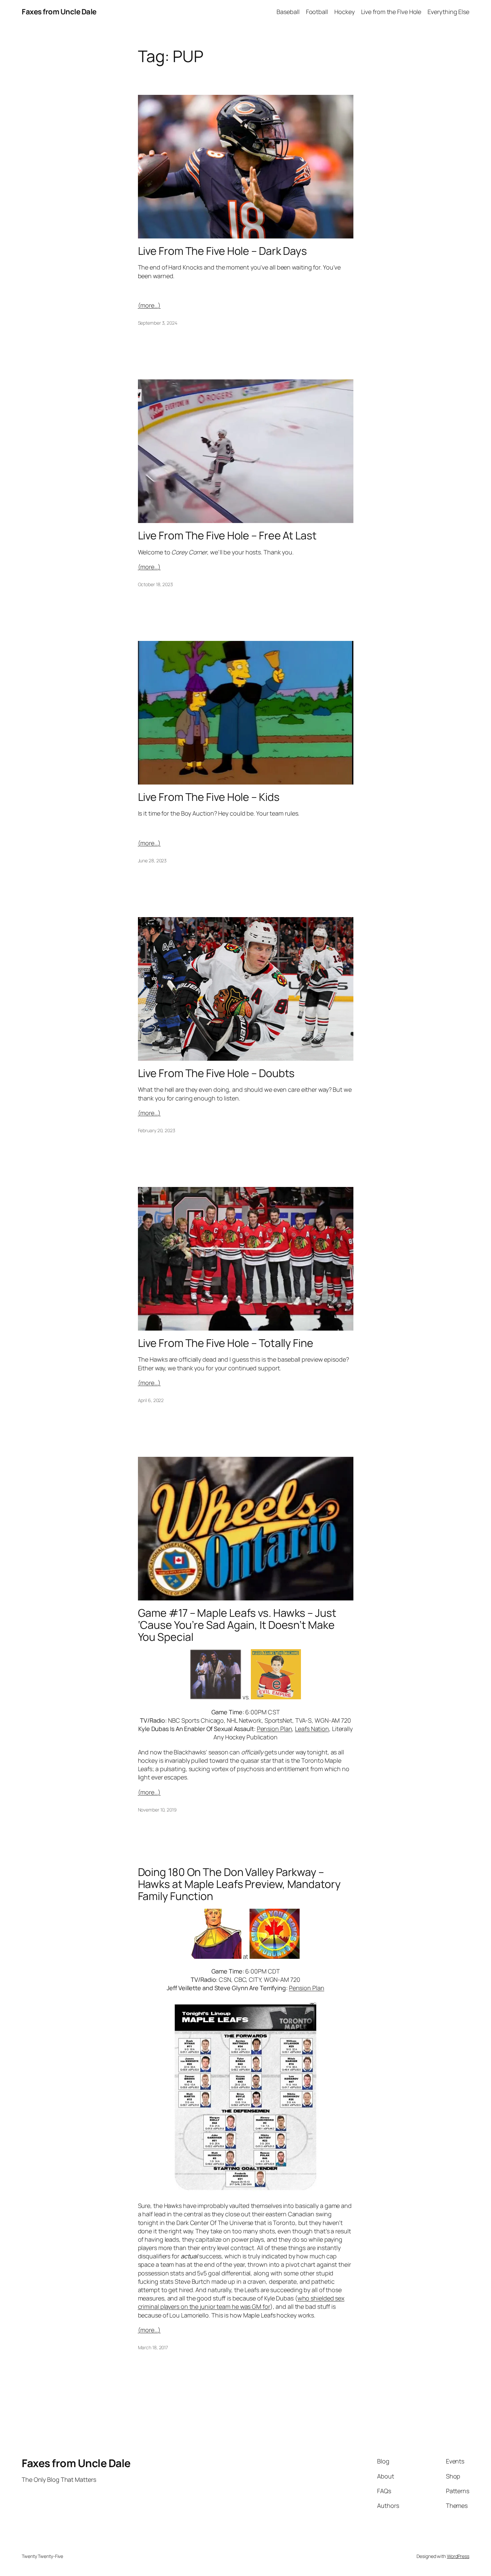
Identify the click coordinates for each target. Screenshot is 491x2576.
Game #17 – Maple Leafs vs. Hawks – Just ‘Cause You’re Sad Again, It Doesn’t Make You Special (237, 1625)
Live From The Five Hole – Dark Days (223, 251)
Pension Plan (275, 1729)
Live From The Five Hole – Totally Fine (226, 1343)
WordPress (458, 2556)
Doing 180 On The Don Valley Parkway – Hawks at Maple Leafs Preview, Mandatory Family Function (239, 1884)
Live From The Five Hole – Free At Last (227, 535)
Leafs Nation (312, 1729)
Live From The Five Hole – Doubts (216, 1073)
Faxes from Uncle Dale (59, 12)
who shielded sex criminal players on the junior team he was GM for (241, 2302)
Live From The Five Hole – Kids (209, 797)
